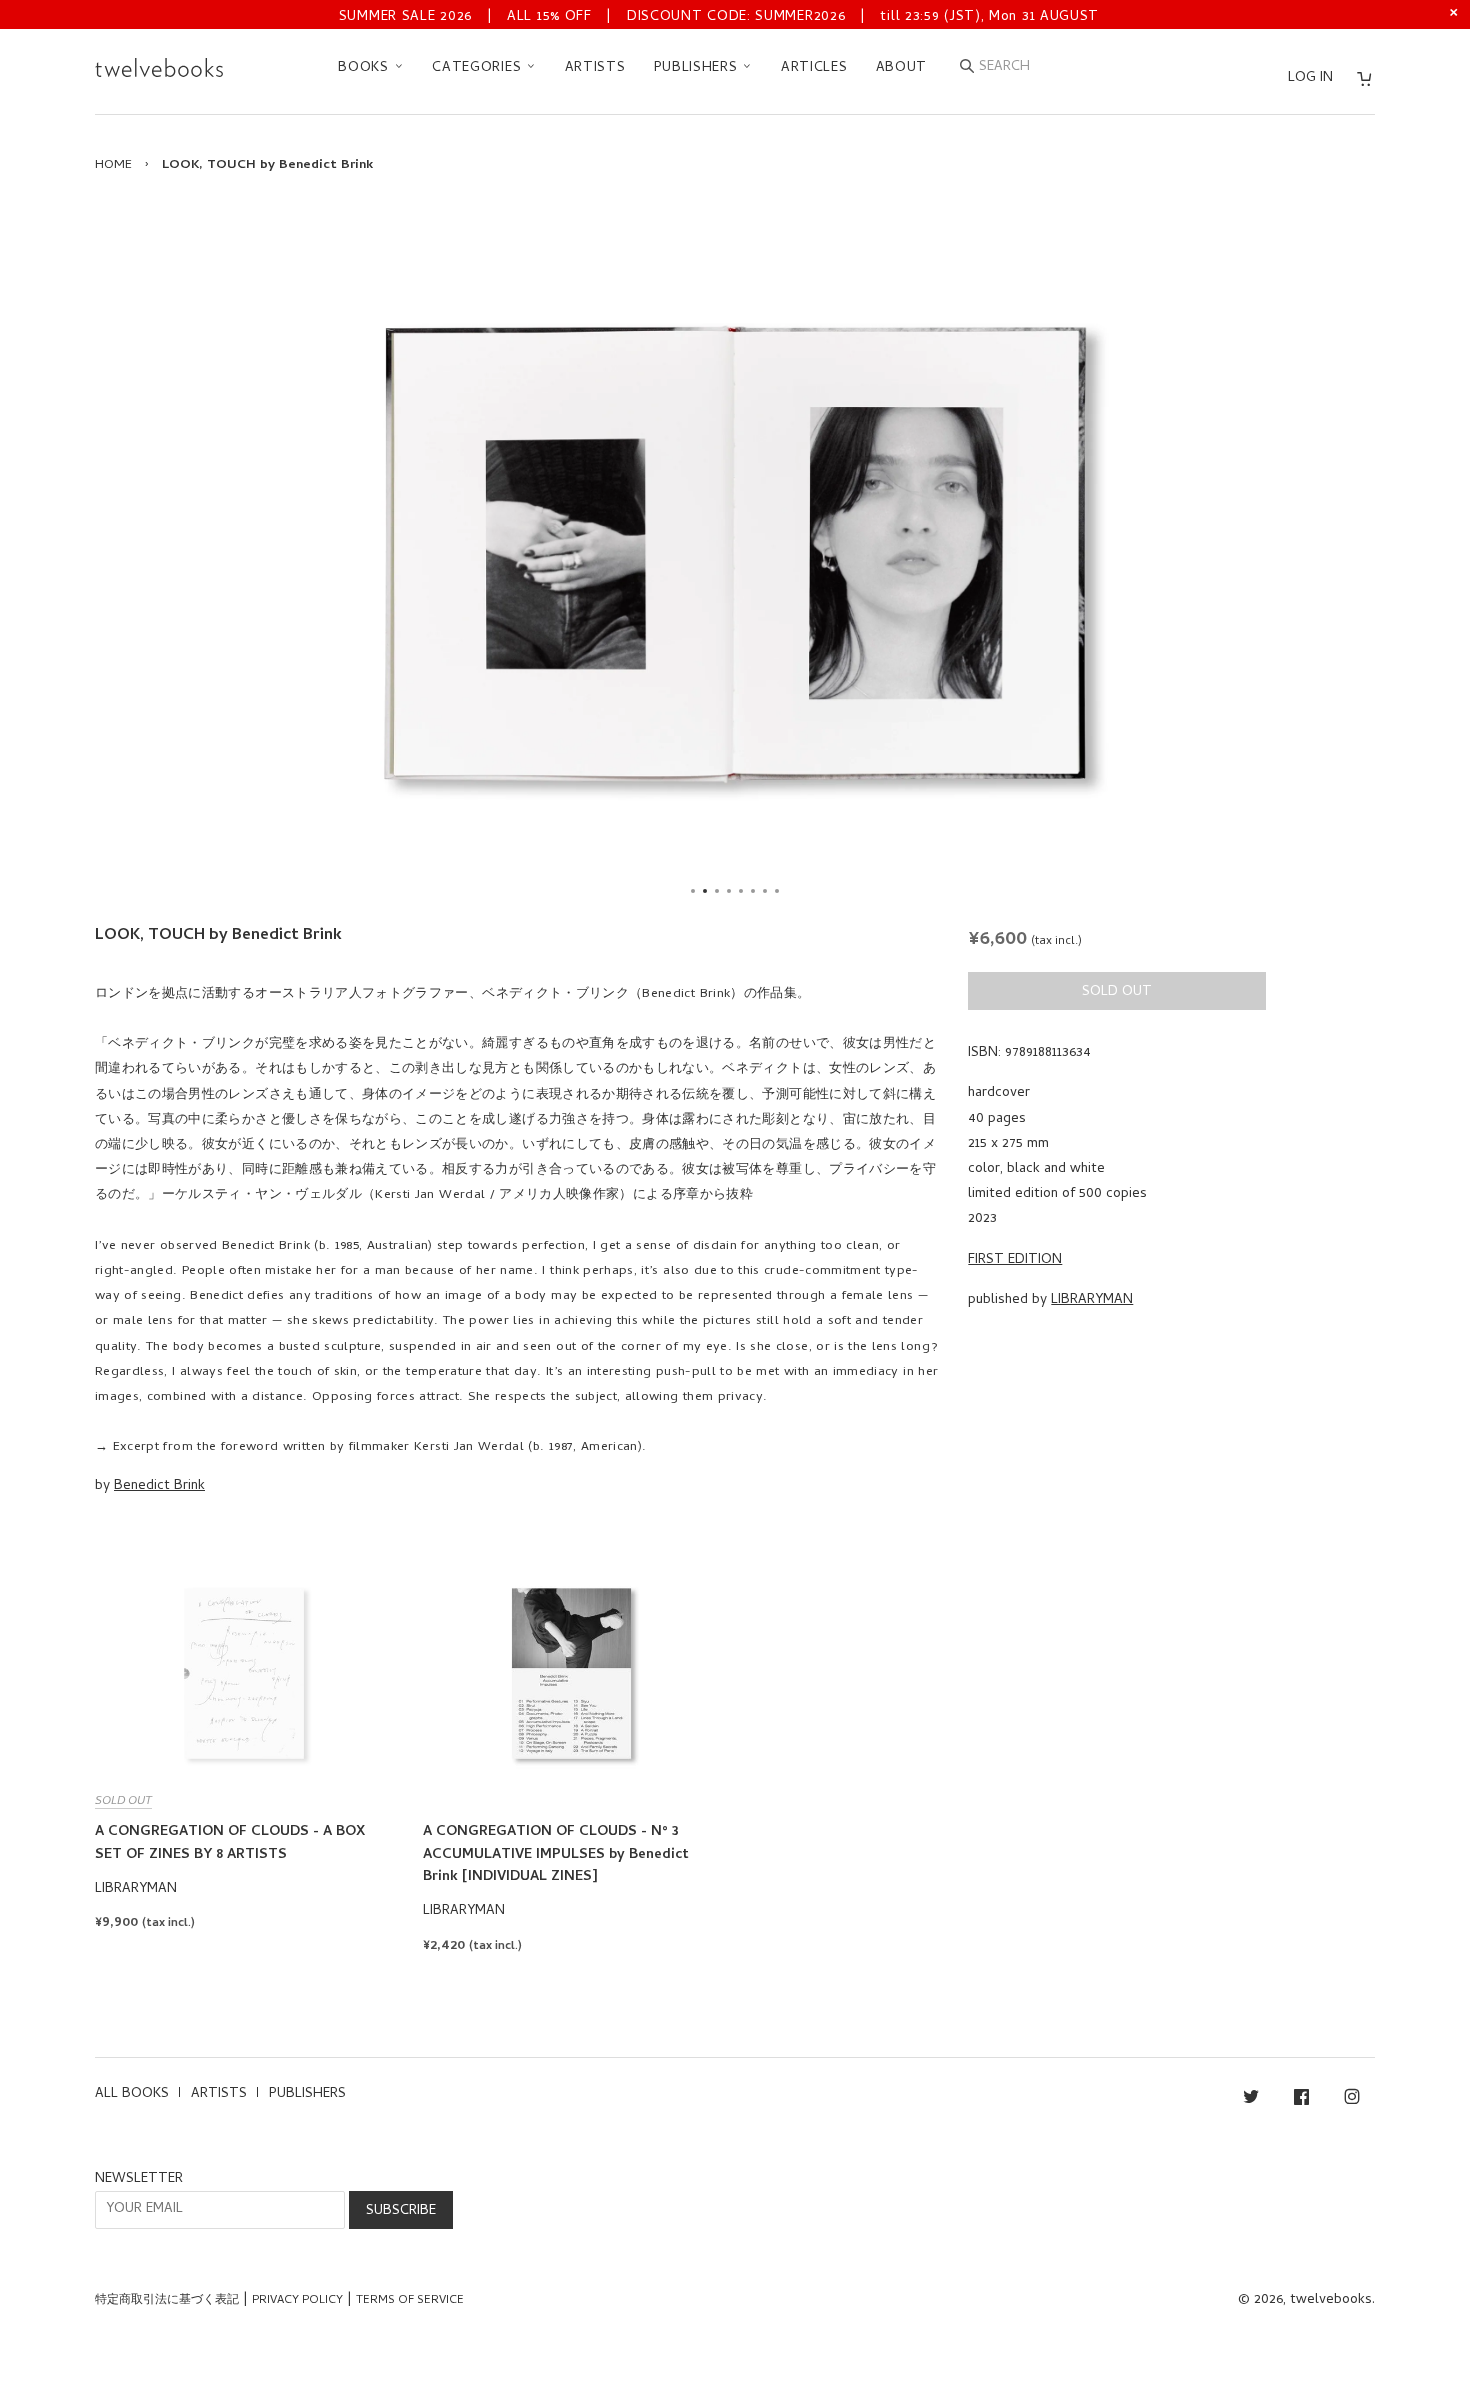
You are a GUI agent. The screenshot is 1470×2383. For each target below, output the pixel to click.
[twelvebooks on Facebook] (1301, 2100)
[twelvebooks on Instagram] (1352, 2100)
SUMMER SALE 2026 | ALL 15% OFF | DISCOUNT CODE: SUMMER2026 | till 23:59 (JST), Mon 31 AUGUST (719, 17)
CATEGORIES (479, 68)
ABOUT (902, 68)
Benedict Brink (159, 1486)
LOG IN (1310, 78)
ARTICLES (814, 68)
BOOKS (365, 68)
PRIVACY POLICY (297, 2301)
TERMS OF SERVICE (410, 2301)
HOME (113, 165)
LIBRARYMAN (1092, 1300)
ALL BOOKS (132, 2094)
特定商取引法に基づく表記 (167, 2301)
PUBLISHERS (698, 68)
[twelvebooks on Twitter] (1251, 2100)
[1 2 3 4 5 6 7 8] (735, 554)
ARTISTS (595, 68)
